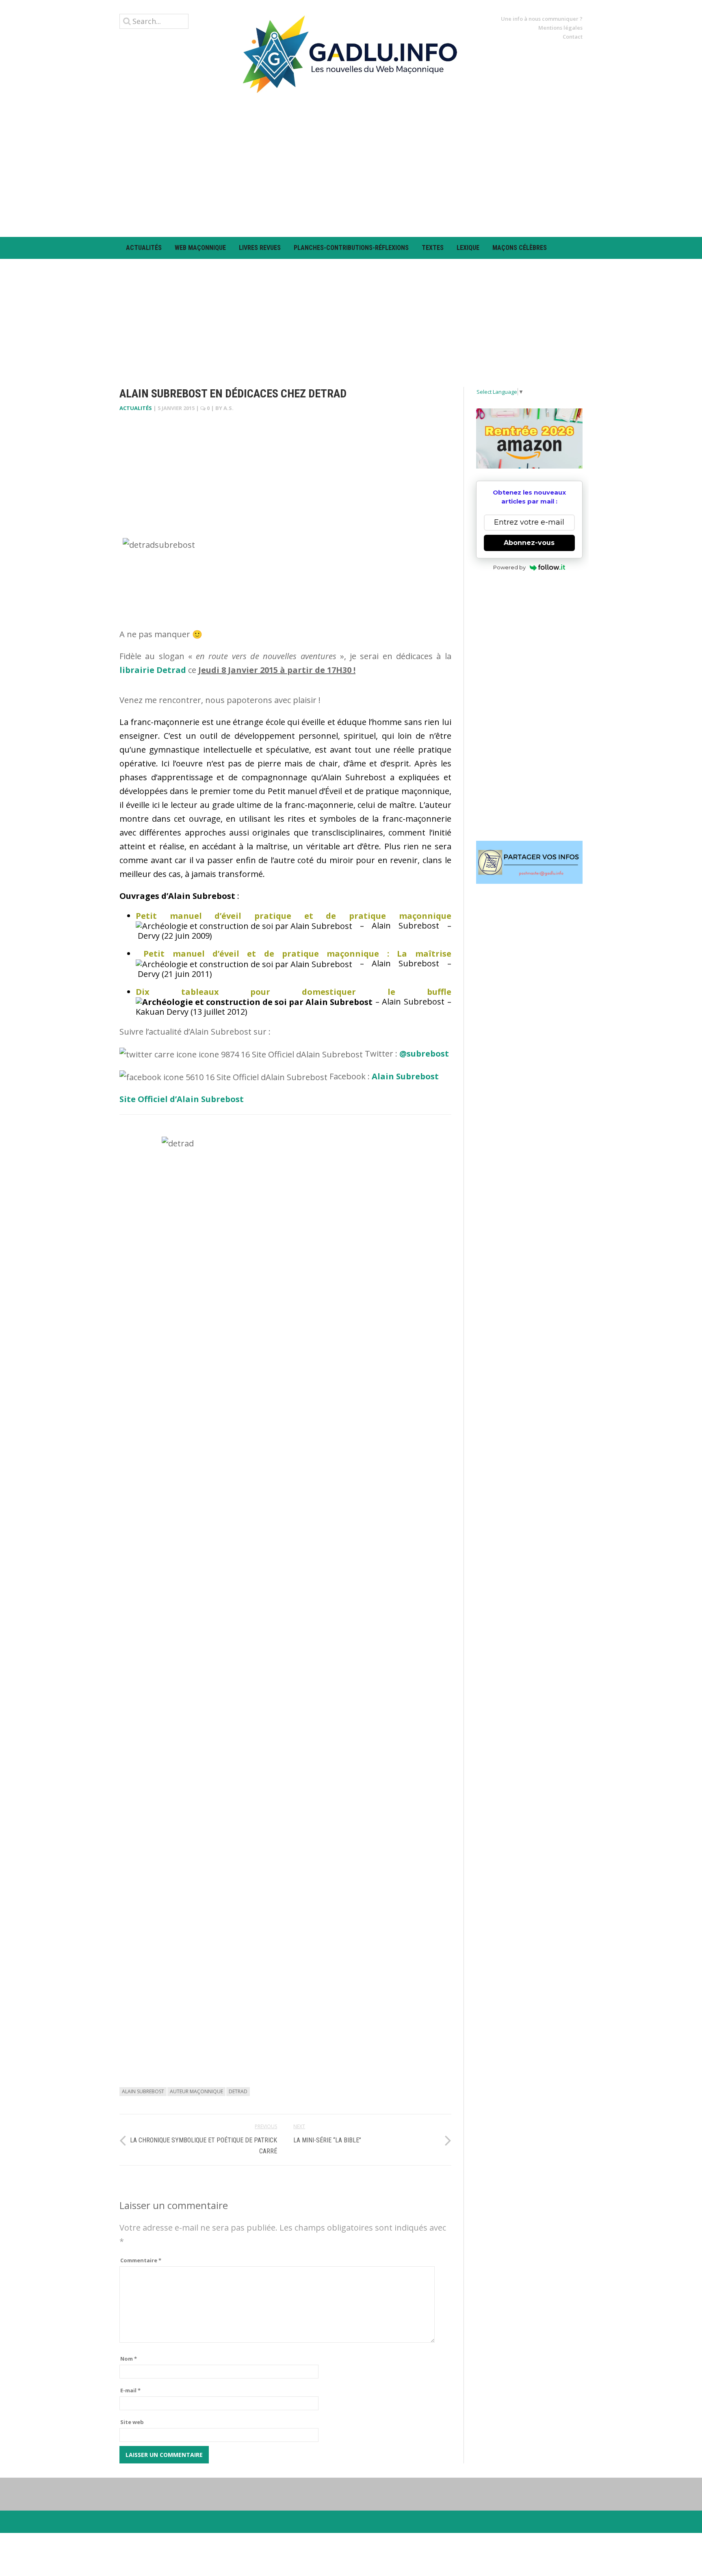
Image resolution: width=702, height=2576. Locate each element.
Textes (433, 248)
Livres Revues (260, 248)
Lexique (468, 248)
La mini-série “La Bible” (327, 2140)
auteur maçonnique (196, 2091)
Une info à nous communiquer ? (542, 19)
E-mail (130, 2390)
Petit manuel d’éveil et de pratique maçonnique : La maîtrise (297, 954)
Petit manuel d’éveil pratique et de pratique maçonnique (294, 916)
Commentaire (141, 2260)
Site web (132, 2422)
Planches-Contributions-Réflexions (351, 248)
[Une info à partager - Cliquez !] (530, 862)
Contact (573, 37)
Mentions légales (560, 28)
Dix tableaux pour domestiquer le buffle (294, 992)
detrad (238, 2091)
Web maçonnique (200, 248)
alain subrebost (143, 2091)
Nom (129, 2359)
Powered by (509, 567)
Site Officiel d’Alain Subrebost (182, 1099)
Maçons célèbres (520, 248)
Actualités (144, 248)
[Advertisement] (351, 165)
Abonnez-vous (529, 543)
